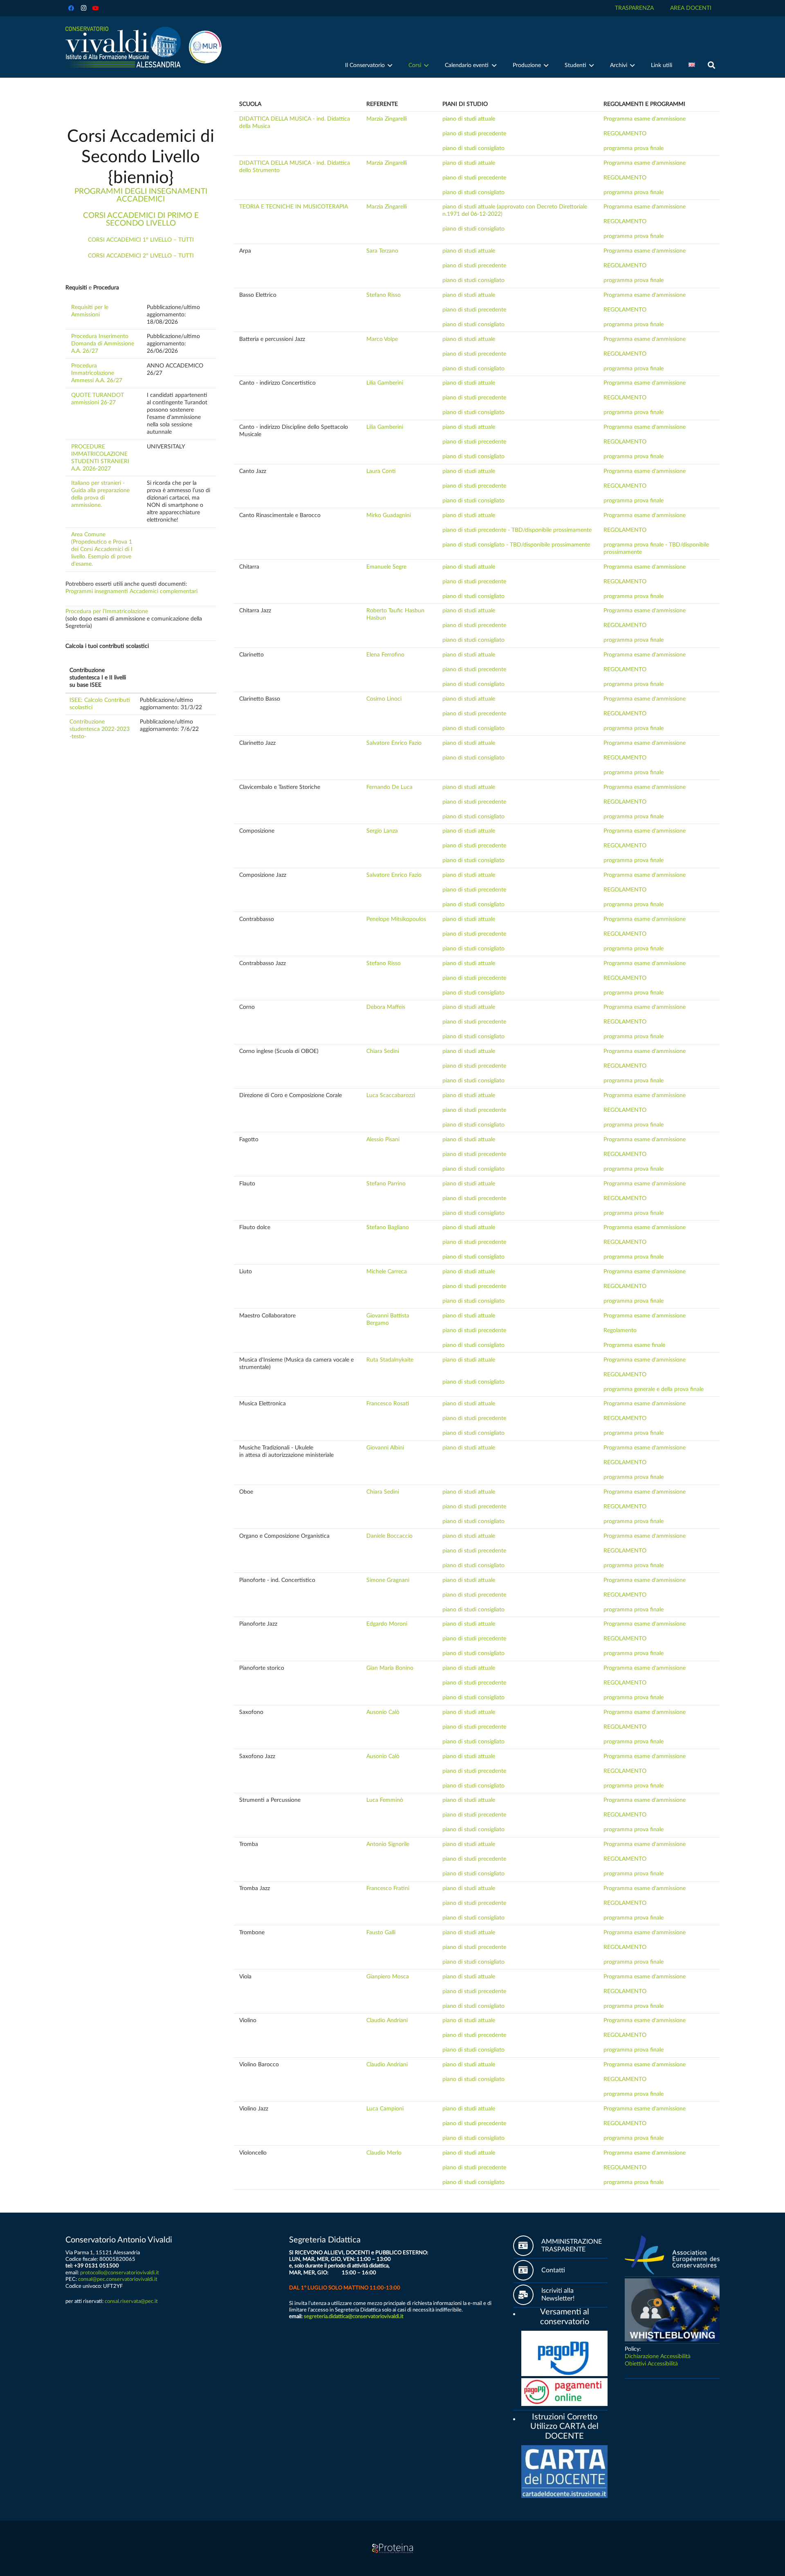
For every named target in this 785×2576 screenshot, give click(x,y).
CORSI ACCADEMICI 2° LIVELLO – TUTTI (141, 256)
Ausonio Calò (383, 1712)
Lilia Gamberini (385, 383)
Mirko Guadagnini (389, 515)
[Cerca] (711, 65)
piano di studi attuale (469, 119)
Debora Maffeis (386, 1007)
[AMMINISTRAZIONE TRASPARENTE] (527, 2246)
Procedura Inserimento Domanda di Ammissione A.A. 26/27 (103, 344)
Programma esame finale (634, 1345)
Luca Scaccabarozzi (391, 1095)
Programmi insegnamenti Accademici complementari (131, 591)
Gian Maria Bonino (390, 1668)
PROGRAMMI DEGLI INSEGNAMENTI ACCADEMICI (141, 195)
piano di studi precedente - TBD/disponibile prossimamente (517, 530)
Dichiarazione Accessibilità (658, 2356)
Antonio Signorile (388, 1844)
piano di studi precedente (474, 134)
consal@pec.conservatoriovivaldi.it (118, 2279)
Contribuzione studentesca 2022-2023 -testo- (100, 729)
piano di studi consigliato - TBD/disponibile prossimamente (516, 545)
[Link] (123, 47)
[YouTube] (96, 8)
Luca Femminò (385, 1800)
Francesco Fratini (388, 1888)
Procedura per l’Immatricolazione (107, 612)
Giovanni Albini (385, 1448)
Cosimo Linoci (384, 699)
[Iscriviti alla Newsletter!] (527, 2295)
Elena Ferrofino (385, 655)
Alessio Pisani (383, 1140)
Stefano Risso (384, 295)
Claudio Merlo (384, 2153)
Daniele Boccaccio (389, 1536)
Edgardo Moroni (387, 1624)
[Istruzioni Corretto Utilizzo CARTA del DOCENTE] (517, 2418)
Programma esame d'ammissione (645, 119)
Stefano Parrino (386, 1184)
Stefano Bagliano (388, 1228)
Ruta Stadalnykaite (390, 1360)
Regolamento (620, 1331)
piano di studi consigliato (473, 148)
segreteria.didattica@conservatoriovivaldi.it (354, 2316)
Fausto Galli (381, 1933)
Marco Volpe (382, 339)
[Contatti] (527, 2270)
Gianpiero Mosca (388, 1977)
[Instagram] (83, 8)
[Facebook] (71, 8)
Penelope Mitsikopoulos (396, 919)
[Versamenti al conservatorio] (517, 2313)
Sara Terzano (382, 251)
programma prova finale (634, 148)
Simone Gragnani (388, 1580)
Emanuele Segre (386, 567)
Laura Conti (381, 471)
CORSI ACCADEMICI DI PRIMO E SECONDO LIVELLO (141, 220)
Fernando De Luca (389, 787)
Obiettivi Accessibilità (651, 2364)
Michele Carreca (387, 1272)
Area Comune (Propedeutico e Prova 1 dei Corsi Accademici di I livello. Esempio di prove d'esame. (102, 549)
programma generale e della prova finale (654, 1389)
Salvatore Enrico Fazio (394, 743)
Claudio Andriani (387, 2020)
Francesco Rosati (388, 1404)
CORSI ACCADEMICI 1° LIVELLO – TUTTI (141, 240)
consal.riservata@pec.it (131, 2301)
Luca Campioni (385, 2109)
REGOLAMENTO (625, 134)
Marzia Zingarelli (387, 119)
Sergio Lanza (382, 831)
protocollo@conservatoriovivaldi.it (120, 2273)
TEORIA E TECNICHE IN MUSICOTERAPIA (294, 207)
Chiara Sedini (383, 1051)
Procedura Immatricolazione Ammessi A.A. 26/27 (97, 373)
